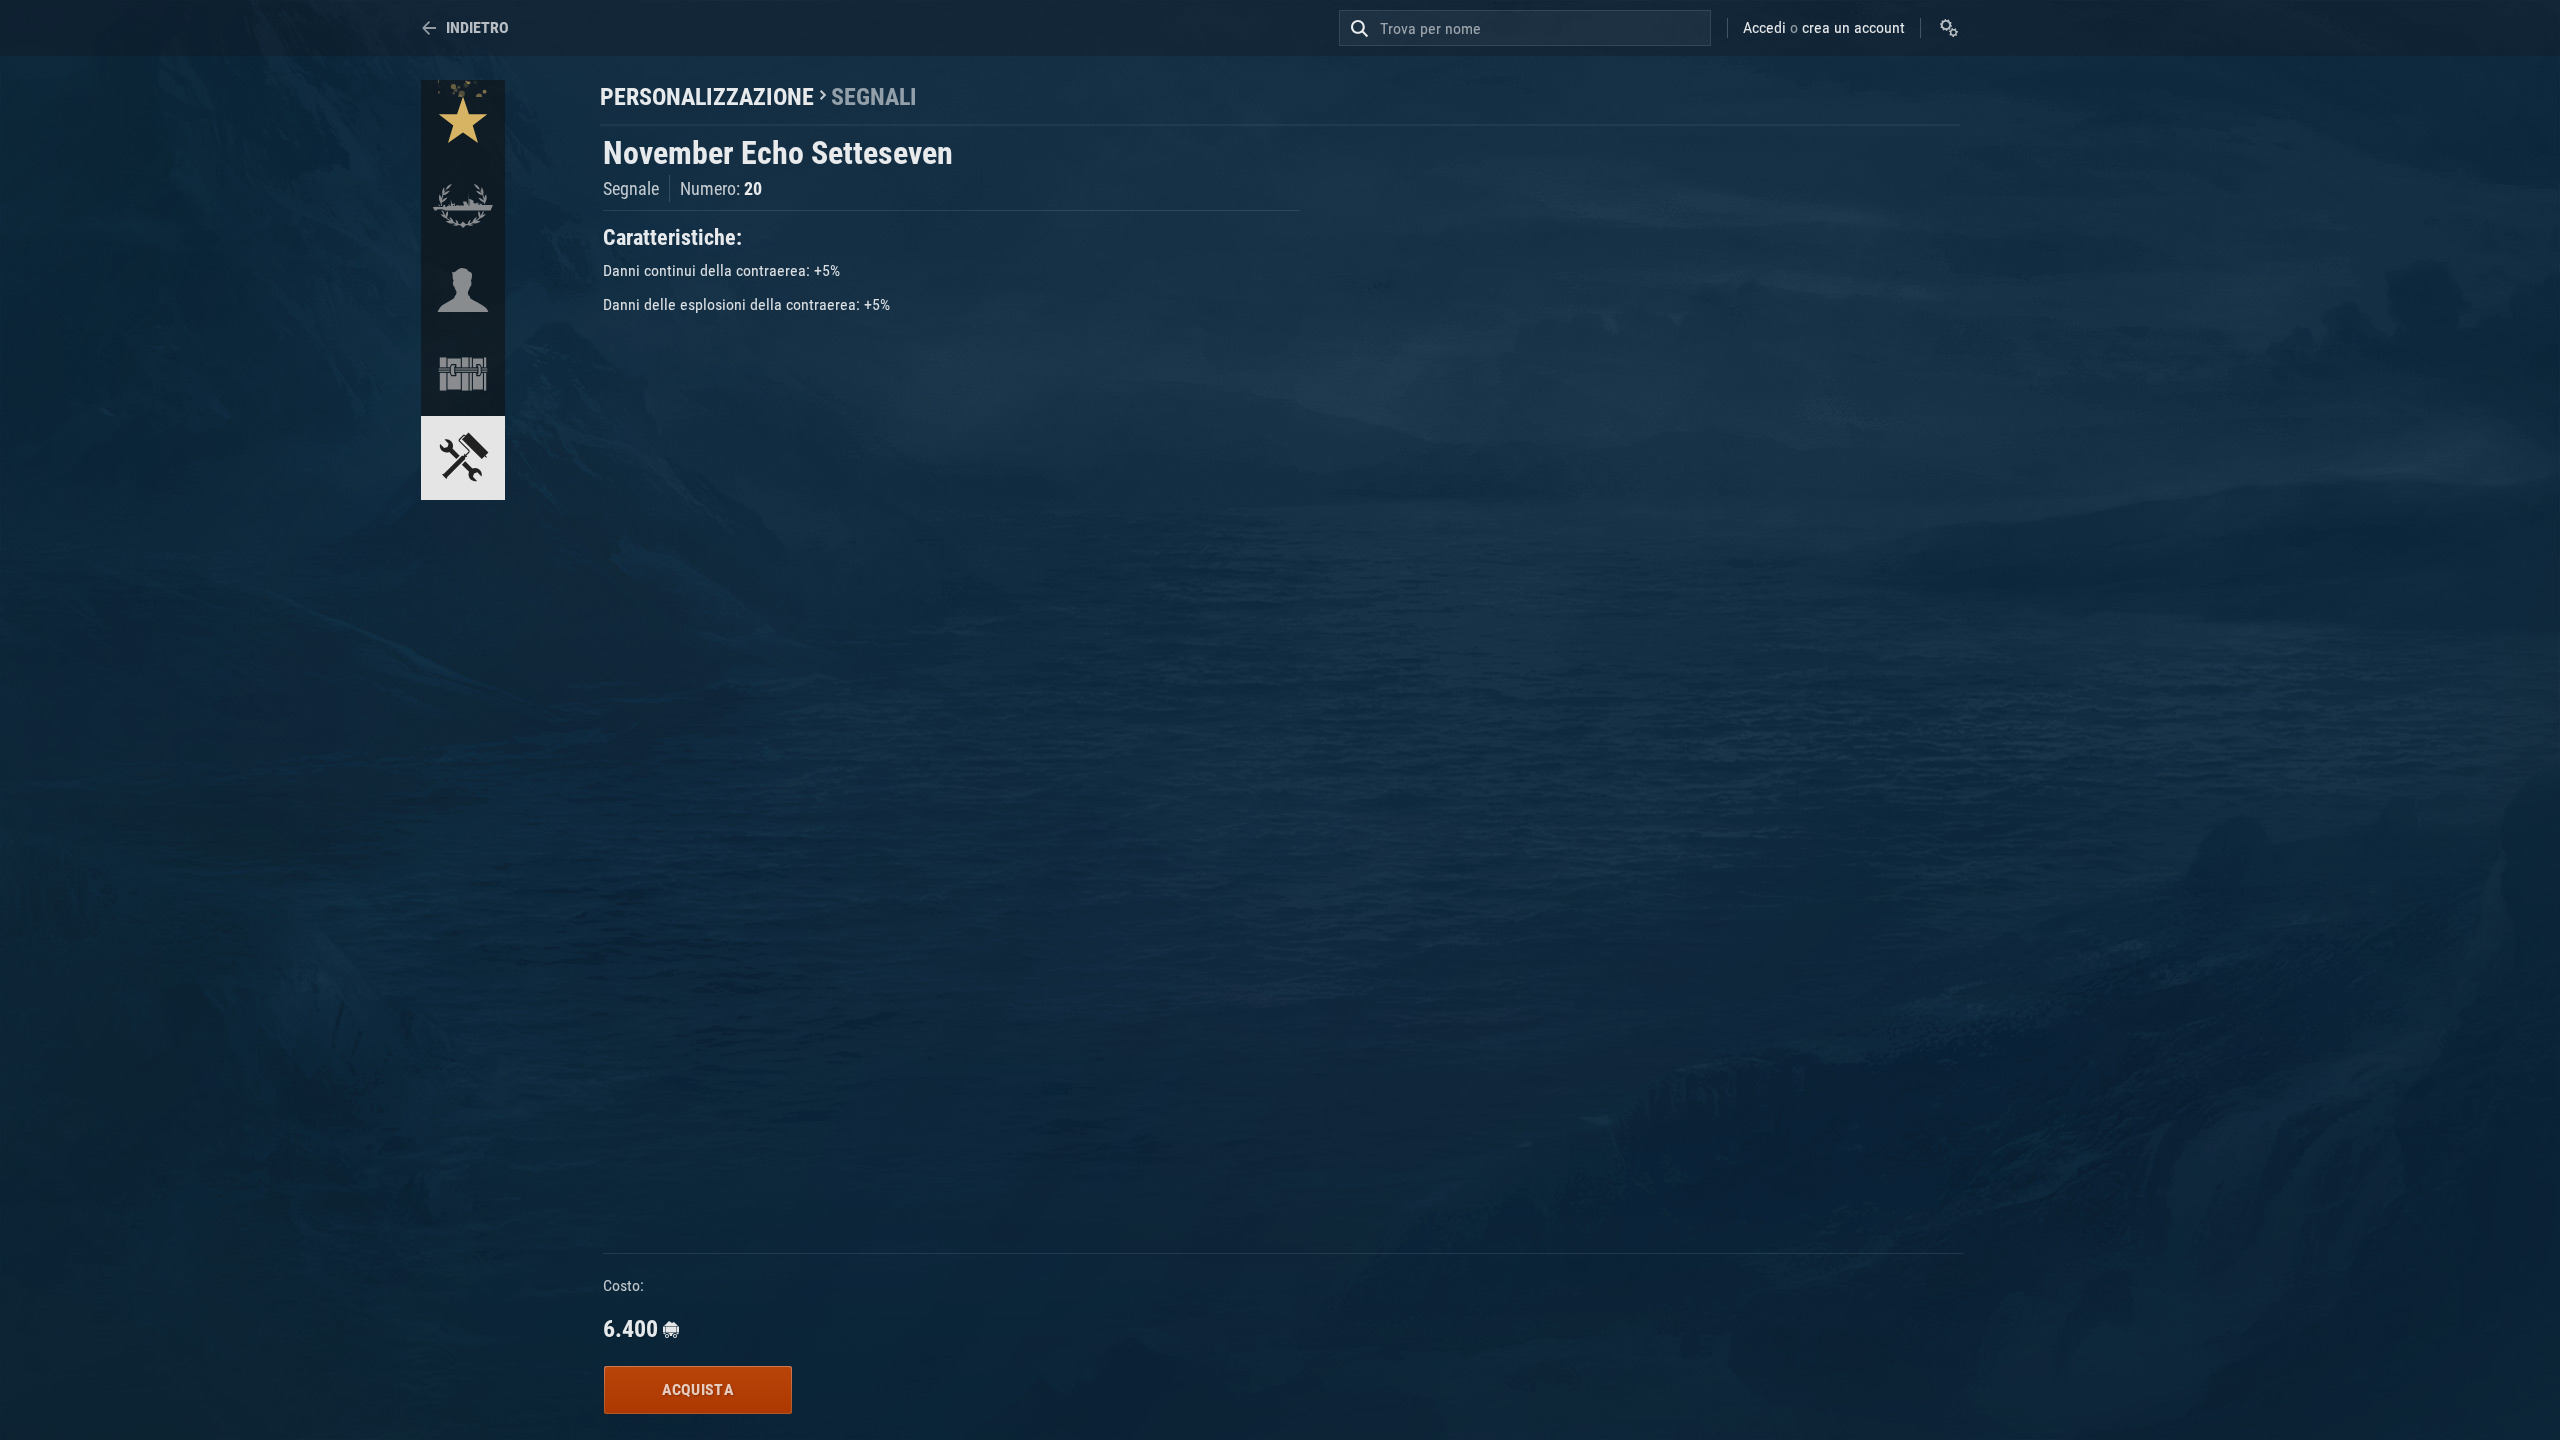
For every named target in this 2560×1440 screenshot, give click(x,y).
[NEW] (463, 122)
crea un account (1853, 27)
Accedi (1764, 27)
